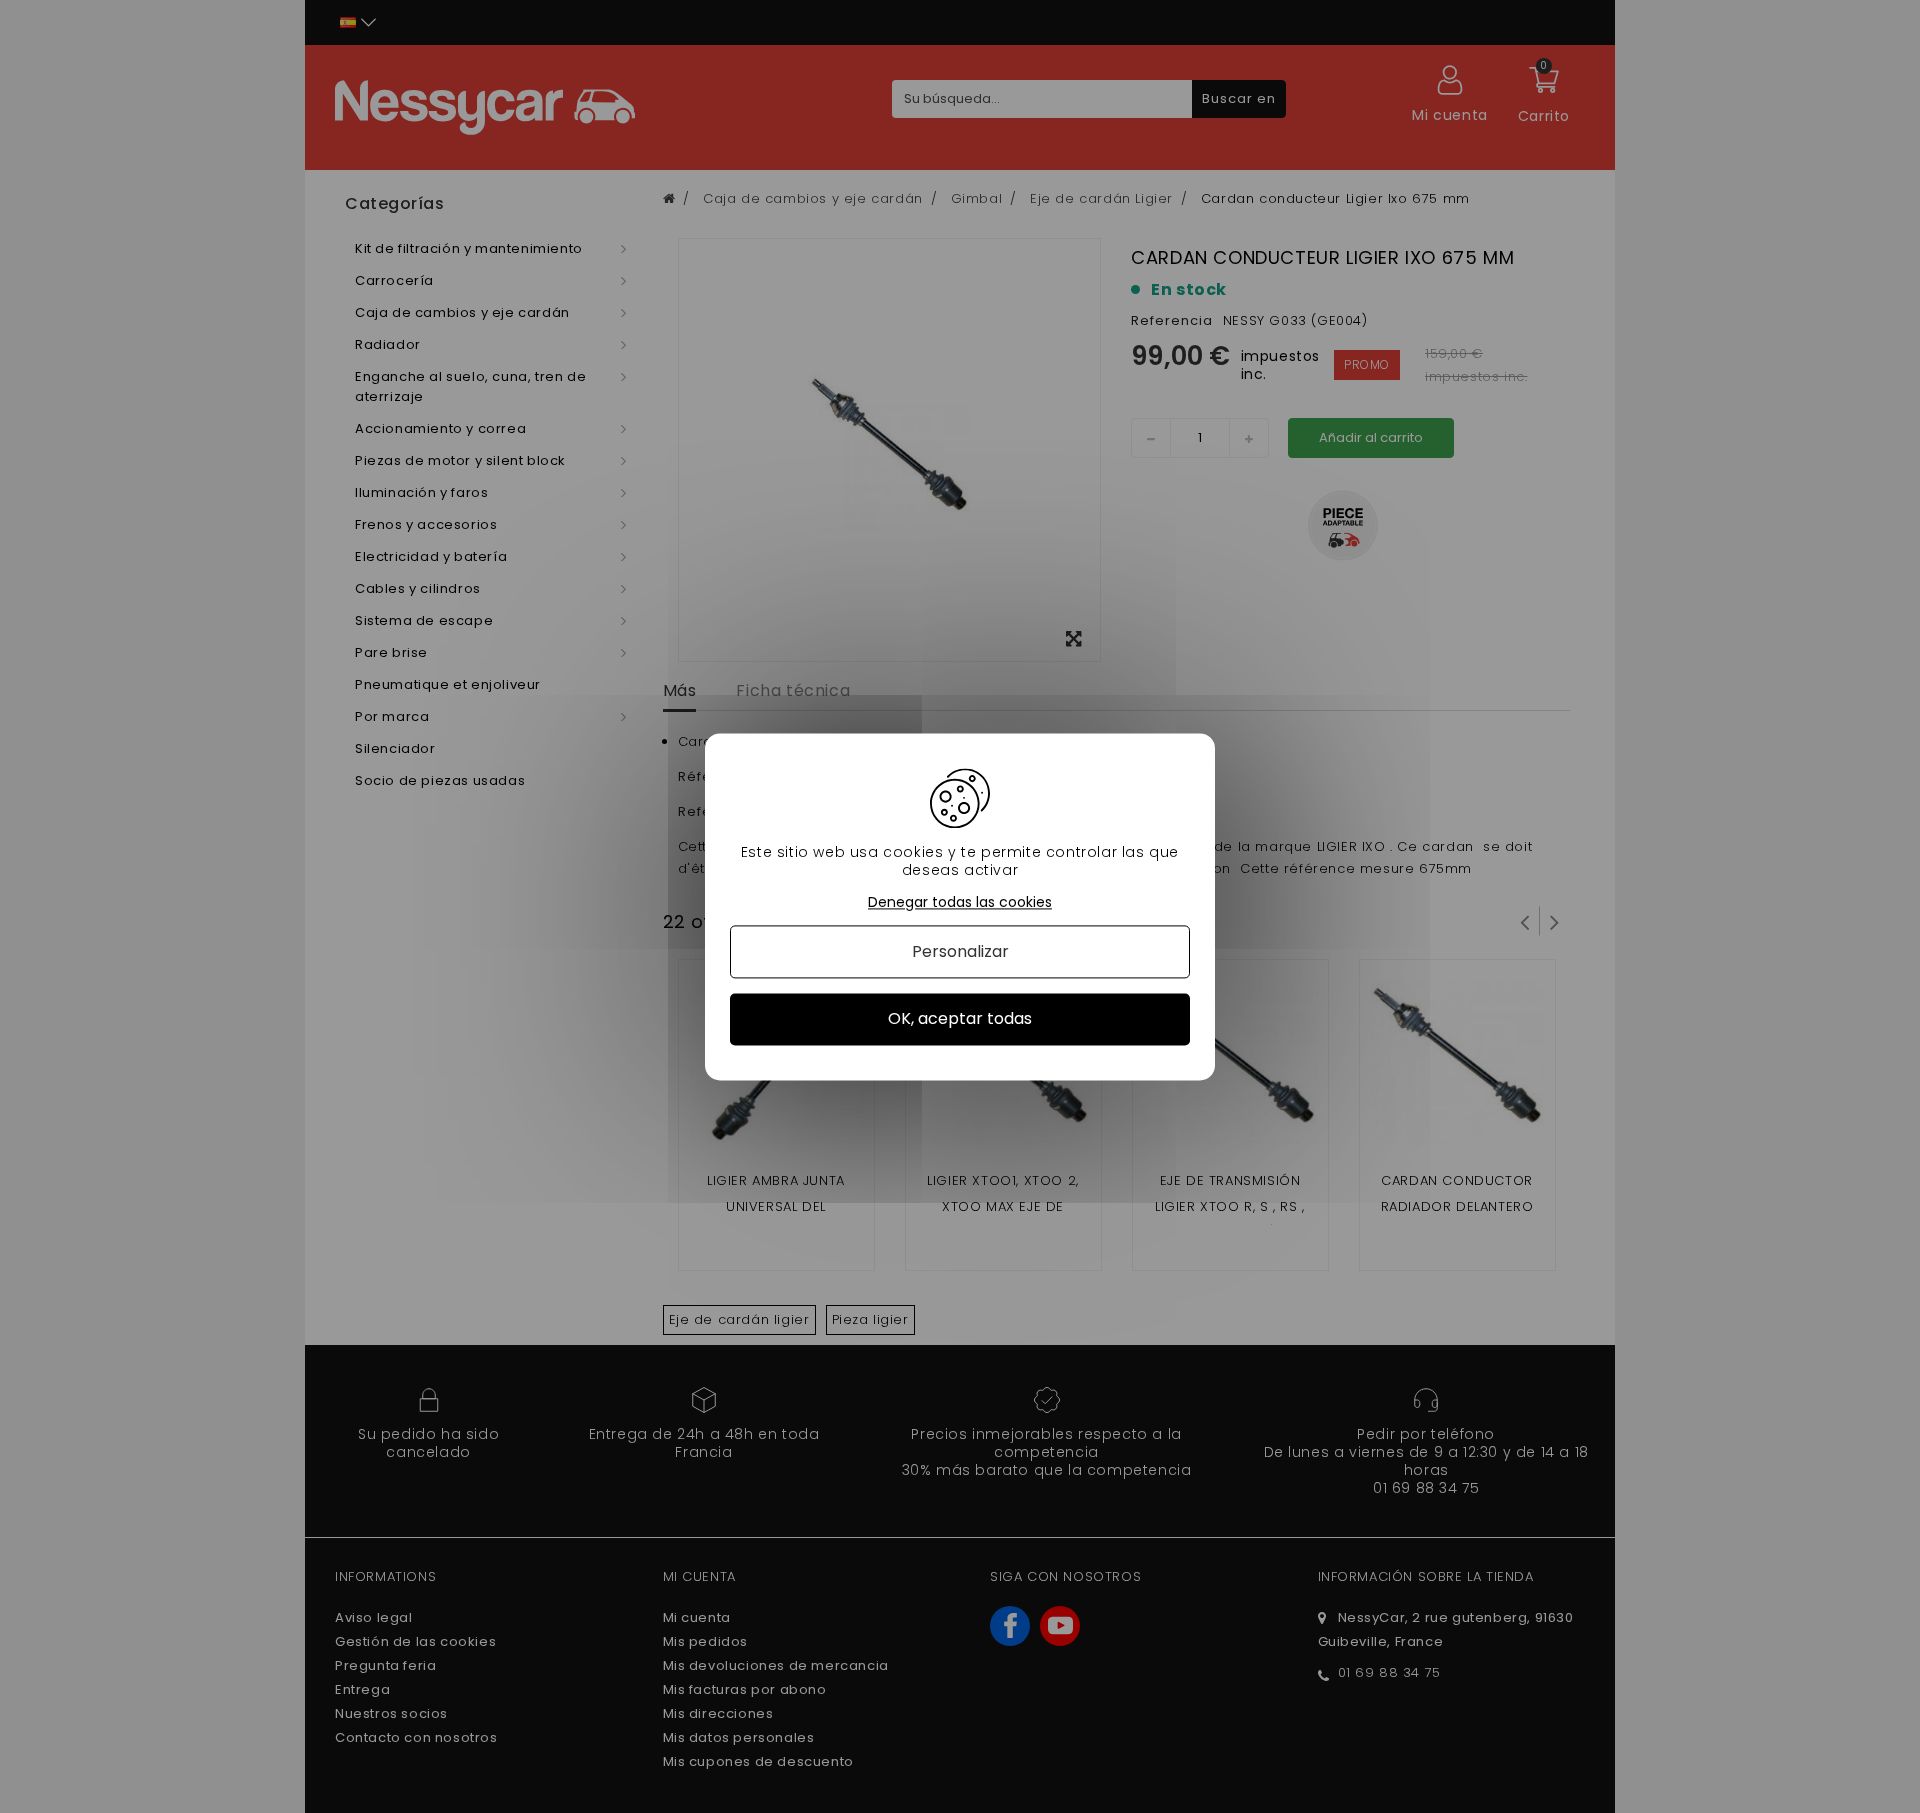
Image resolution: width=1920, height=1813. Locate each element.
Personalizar (960, 952)
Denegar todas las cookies (960, 902)
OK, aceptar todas (960, 1019)
